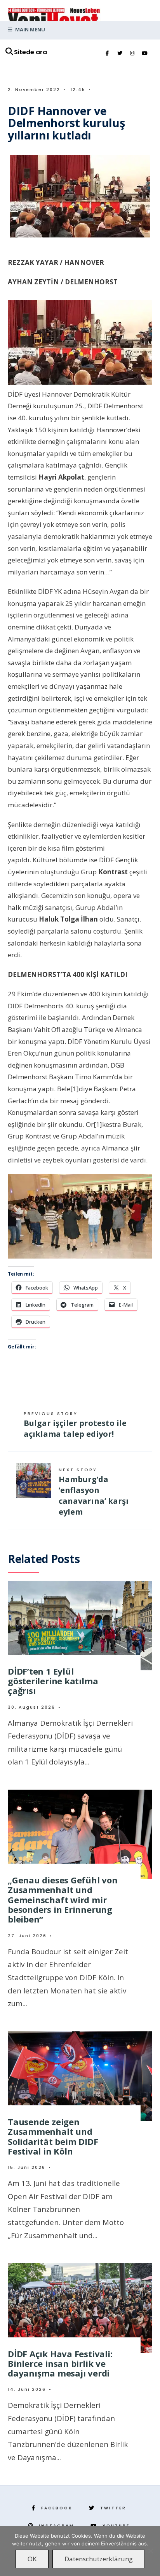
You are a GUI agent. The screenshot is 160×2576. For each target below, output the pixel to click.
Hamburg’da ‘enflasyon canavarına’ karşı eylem (94, 1492)
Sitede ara (30, 52)
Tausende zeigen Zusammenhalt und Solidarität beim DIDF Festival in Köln (53, 2136)
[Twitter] (120, 53)
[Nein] (150, 2551)
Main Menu (30, 29)
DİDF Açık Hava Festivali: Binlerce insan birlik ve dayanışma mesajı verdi (60, 2364)
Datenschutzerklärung (99, 2559)
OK (32, 2559)
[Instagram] (132, 53)
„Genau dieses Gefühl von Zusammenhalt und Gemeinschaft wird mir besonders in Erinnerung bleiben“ (63, 1899)
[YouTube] (144, 53)
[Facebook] (107, 53)
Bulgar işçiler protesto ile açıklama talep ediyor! (75, 1425)
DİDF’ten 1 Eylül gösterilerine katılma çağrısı (53, 1681)
